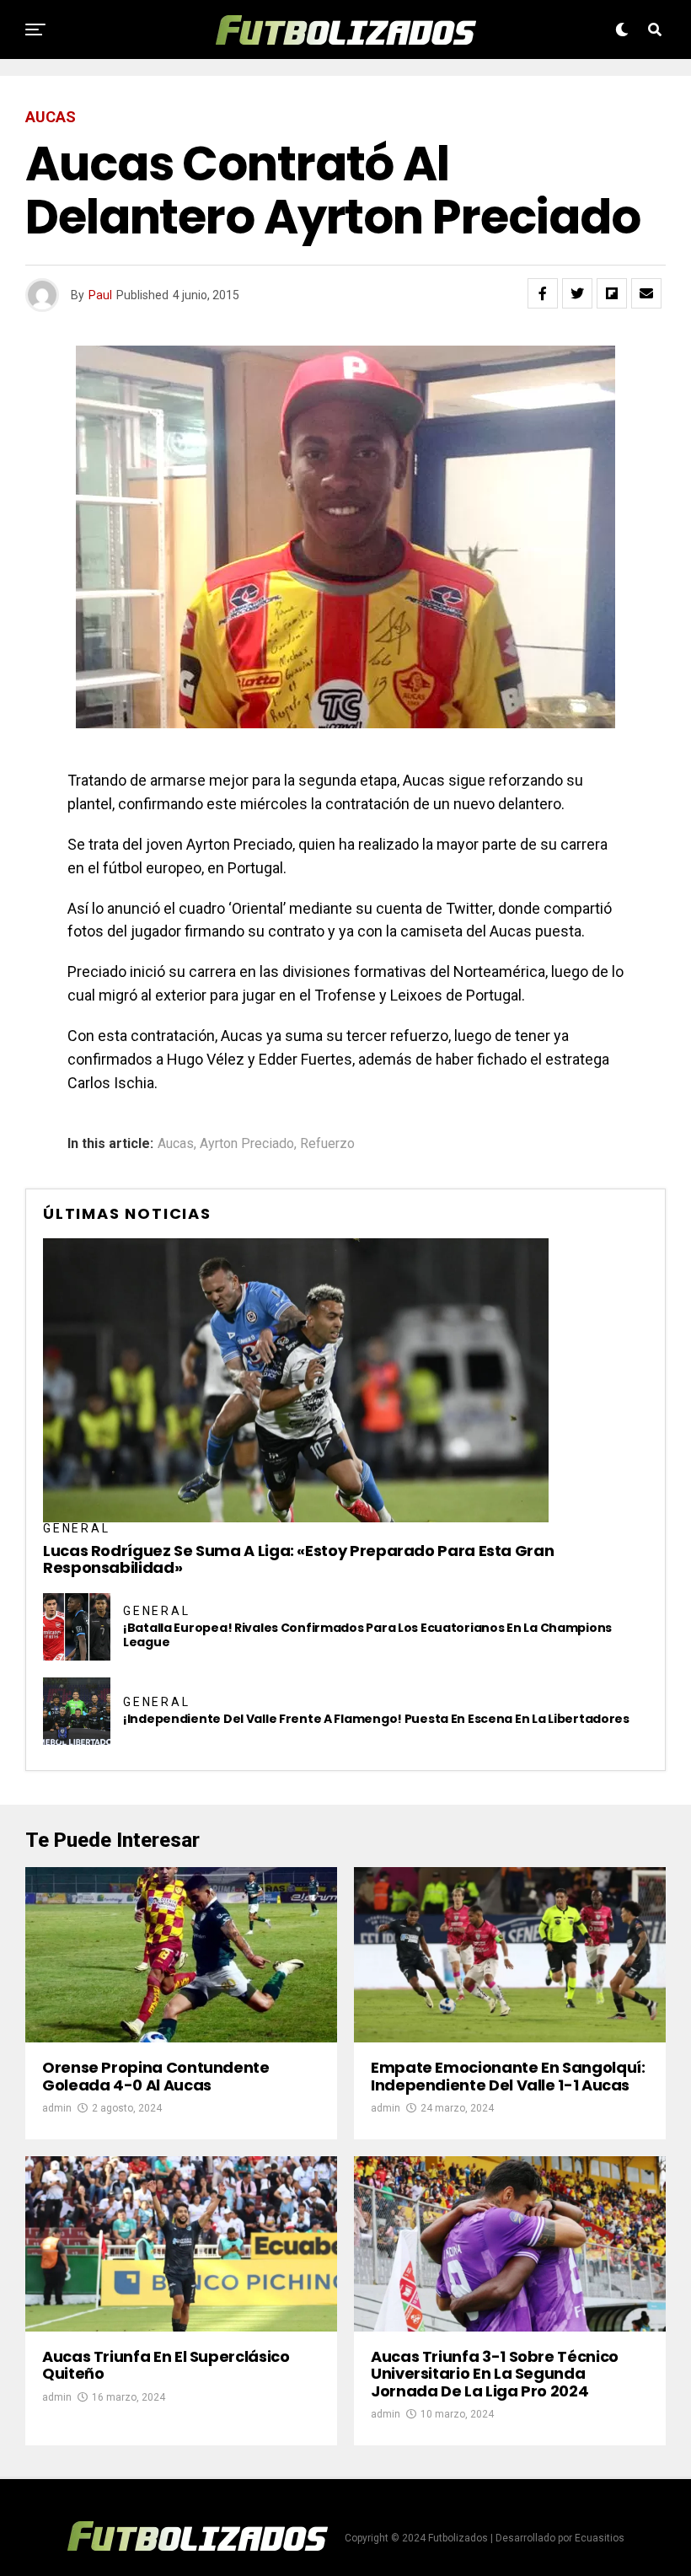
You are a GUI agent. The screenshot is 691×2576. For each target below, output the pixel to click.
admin (57, 2108)
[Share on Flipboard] (612, 293)
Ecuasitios (600, 2538)
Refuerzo (327, 1144)
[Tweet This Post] (577, 293)
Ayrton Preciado (247, 1144)
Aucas (176, 1144)
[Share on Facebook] (543, 293)
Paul (100, 295)
